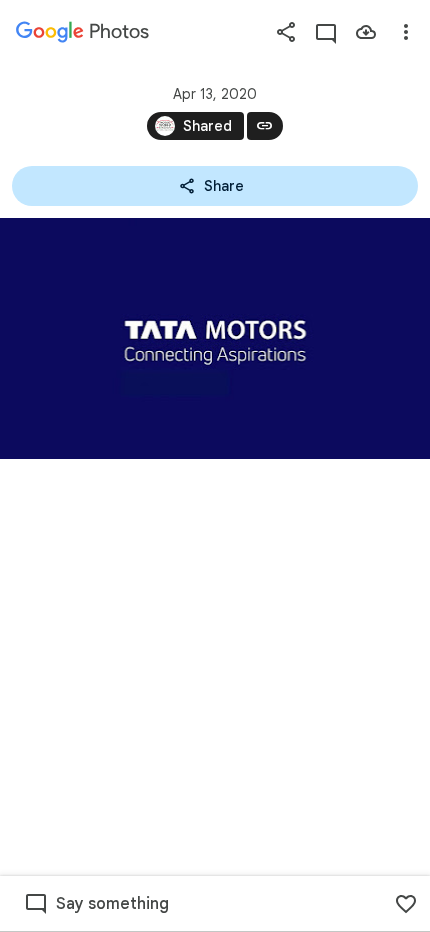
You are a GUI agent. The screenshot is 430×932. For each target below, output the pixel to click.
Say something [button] (112, 904)
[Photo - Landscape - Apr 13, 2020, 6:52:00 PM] (215, 338)
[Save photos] (366, 32)
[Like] (406, 904)
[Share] (286, 32)
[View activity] (326, 32)
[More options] (406, 32)
